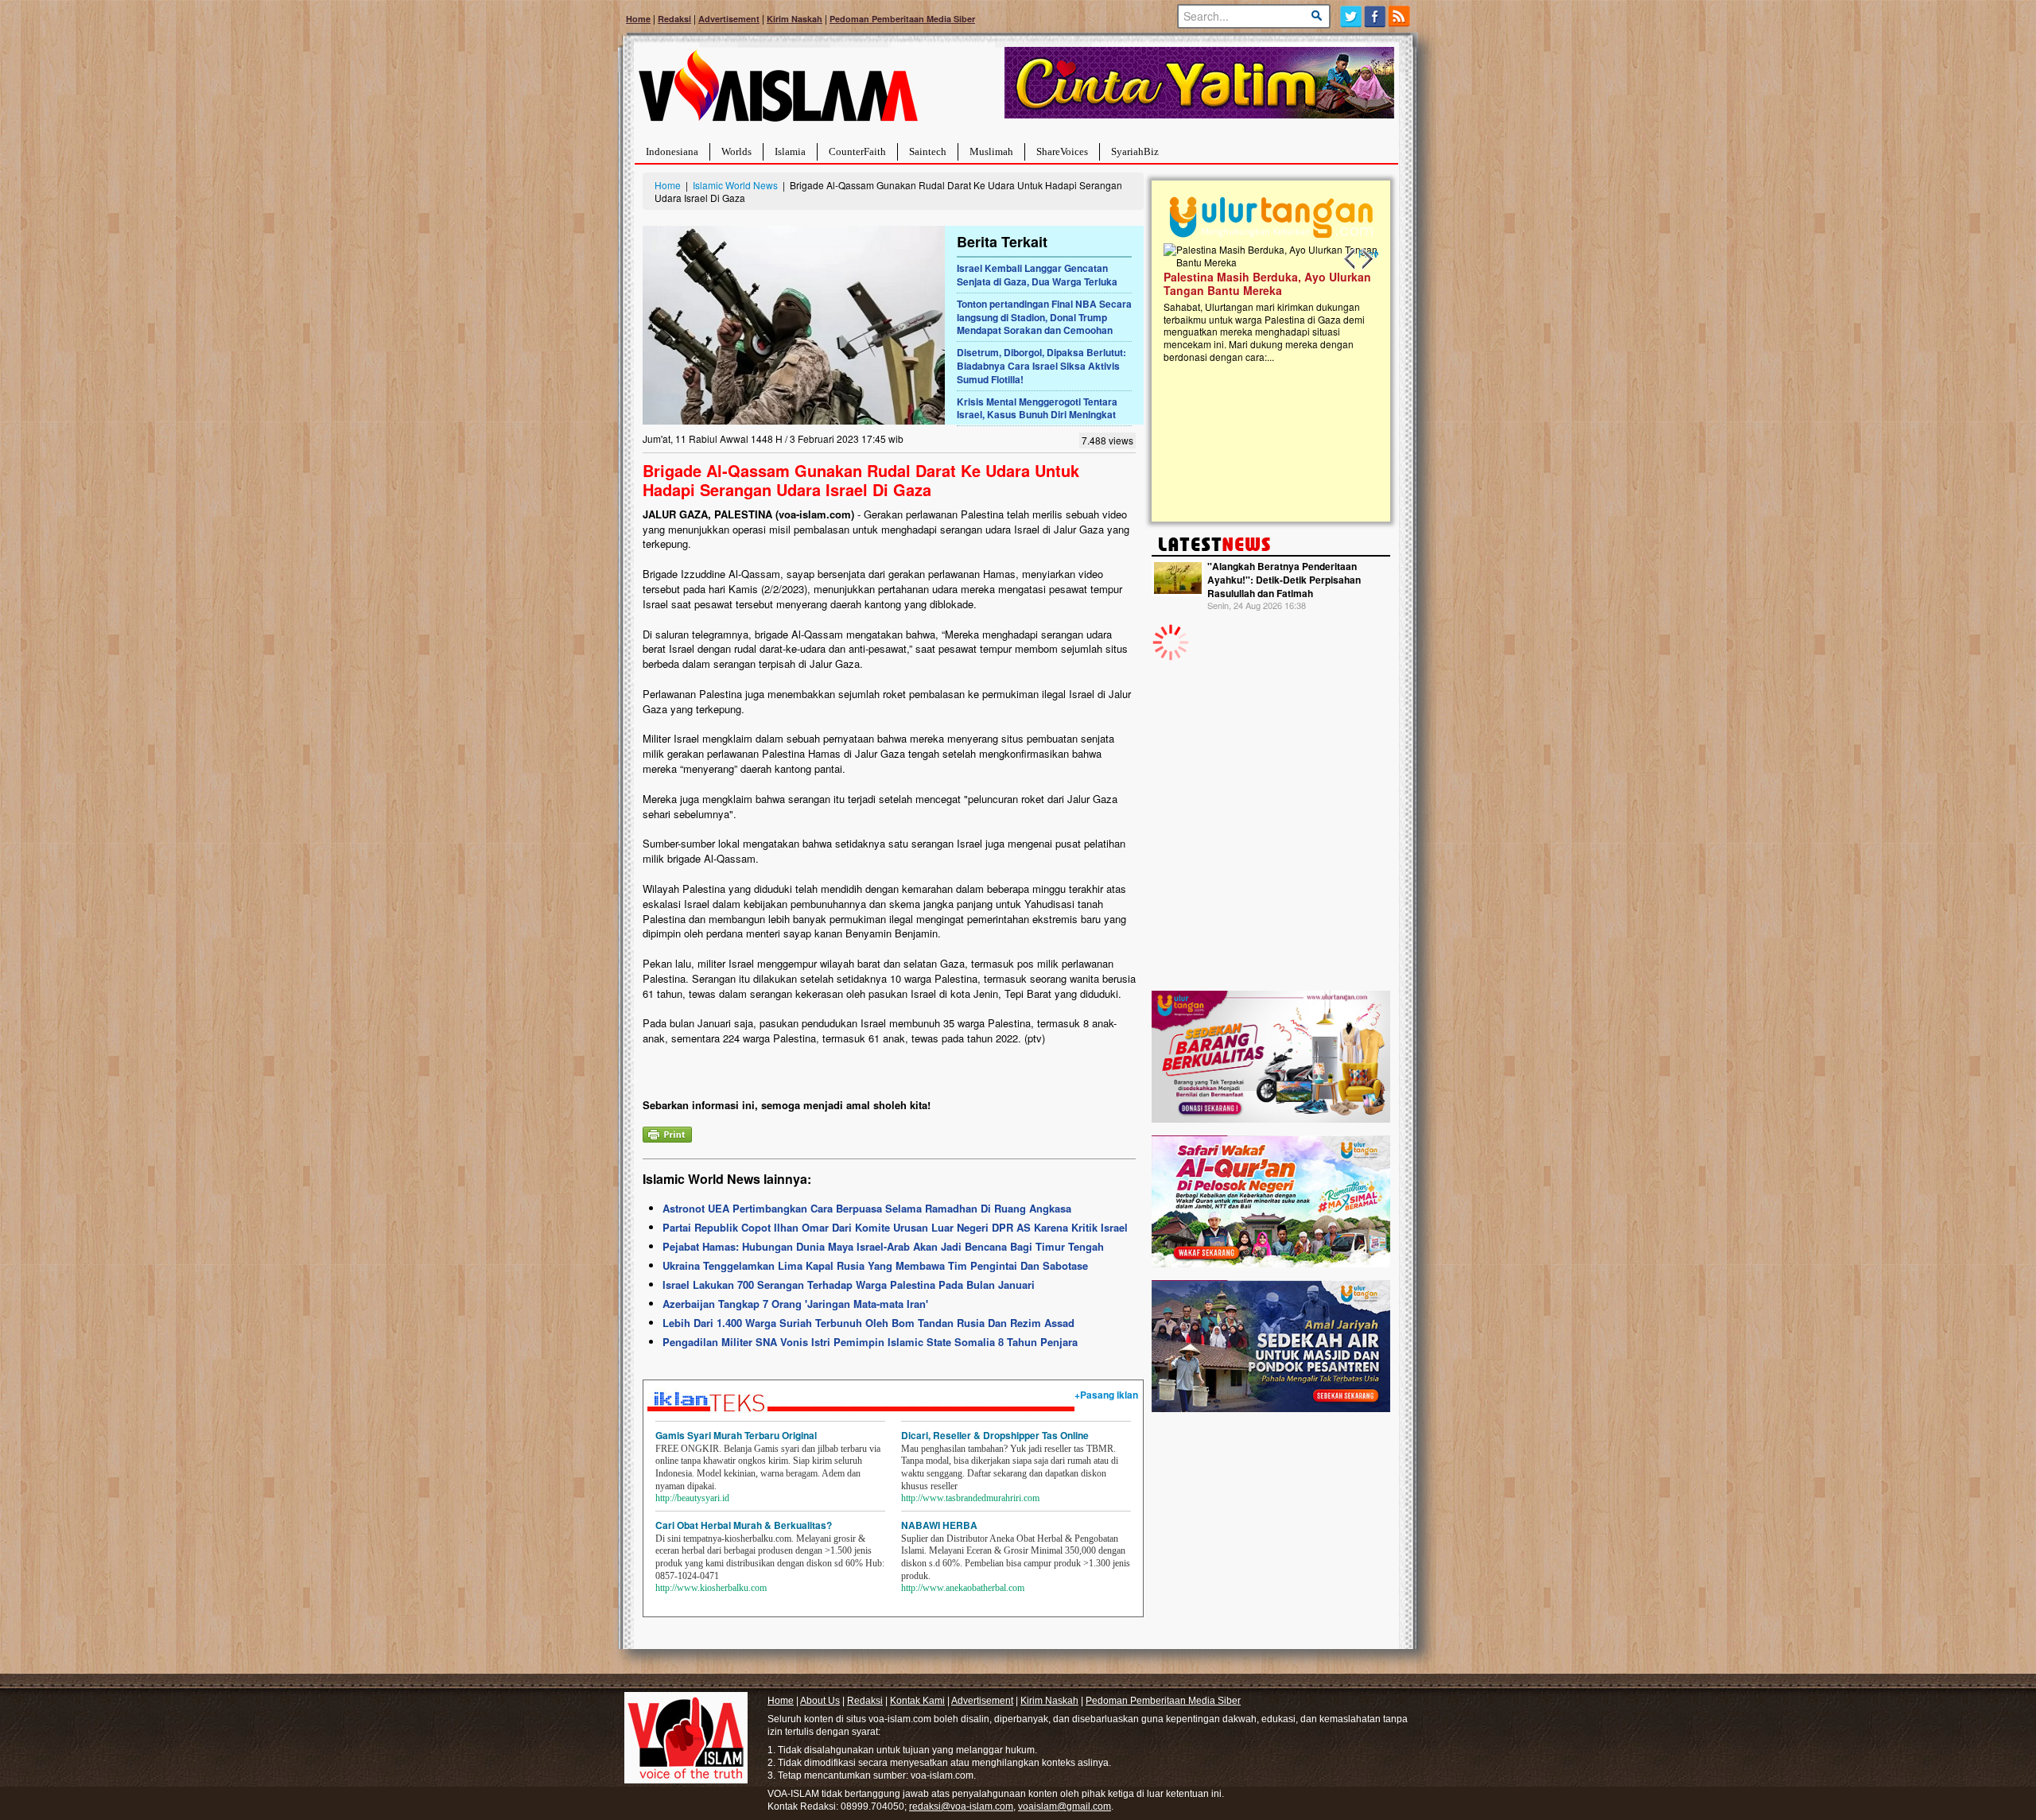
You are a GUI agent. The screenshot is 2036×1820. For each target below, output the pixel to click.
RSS (1400, 16)
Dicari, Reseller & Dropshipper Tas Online (995, 1435)
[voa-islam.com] (778, 92)
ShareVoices (1062, 151)
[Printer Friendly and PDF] (667, 1133)
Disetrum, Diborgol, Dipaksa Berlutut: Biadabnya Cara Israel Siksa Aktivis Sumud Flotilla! (1041, 366)
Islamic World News (735, 185)
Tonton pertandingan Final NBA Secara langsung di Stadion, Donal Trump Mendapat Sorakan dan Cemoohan (1044, 317)
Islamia (790, 151)
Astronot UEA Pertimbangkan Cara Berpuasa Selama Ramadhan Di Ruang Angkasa (867, 1208)
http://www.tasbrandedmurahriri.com (970, 1498)
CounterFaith (857, 151)
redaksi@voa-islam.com (961, 1806)
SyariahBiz (1135, 151)
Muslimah (991, 151)
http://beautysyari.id (692, 1498)
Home (638, 19)
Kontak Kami (917, 1701)
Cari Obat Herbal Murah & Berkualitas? (744, 1525)
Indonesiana (672, 151)
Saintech (928, 151)
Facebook (1375, 16)
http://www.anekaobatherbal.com (963, 1588)
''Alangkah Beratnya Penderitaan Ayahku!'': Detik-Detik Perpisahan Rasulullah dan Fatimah (1284, 580)
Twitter (1351, 16)
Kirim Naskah (795, 19)
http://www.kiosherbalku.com (711, 1588)
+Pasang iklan (1106, 1395)
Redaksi (674, 19)
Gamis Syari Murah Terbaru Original (736, 1435)
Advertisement (729, 19)
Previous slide (1350, 259)
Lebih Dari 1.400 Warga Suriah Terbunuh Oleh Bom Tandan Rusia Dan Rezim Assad (868, 1323)
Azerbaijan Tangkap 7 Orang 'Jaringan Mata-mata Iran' (795, 1304)
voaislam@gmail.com (1065, 1806)
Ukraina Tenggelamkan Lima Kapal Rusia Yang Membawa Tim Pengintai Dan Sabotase (875, 1265)
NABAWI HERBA (939, 1525)
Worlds (736, 151)
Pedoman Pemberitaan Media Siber (902, 19)
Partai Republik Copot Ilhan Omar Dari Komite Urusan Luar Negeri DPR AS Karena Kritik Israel (895, 1227)
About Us (820, 1701)
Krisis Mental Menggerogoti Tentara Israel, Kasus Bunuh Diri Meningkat (1037, 408)
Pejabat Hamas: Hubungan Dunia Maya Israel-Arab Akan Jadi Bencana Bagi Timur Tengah (883, 1246)
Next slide (1366, 259)
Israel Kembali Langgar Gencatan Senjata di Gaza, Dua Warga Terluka (1037, 275)
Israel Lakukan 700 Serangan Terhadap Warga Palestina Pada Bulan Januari (849, 1284)
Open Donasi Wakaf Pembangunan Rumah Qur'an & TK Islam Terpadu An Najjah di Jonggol (1282, 303)
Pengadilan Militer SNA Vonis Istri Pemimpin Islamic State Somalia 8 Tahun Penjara (870, 1342)
